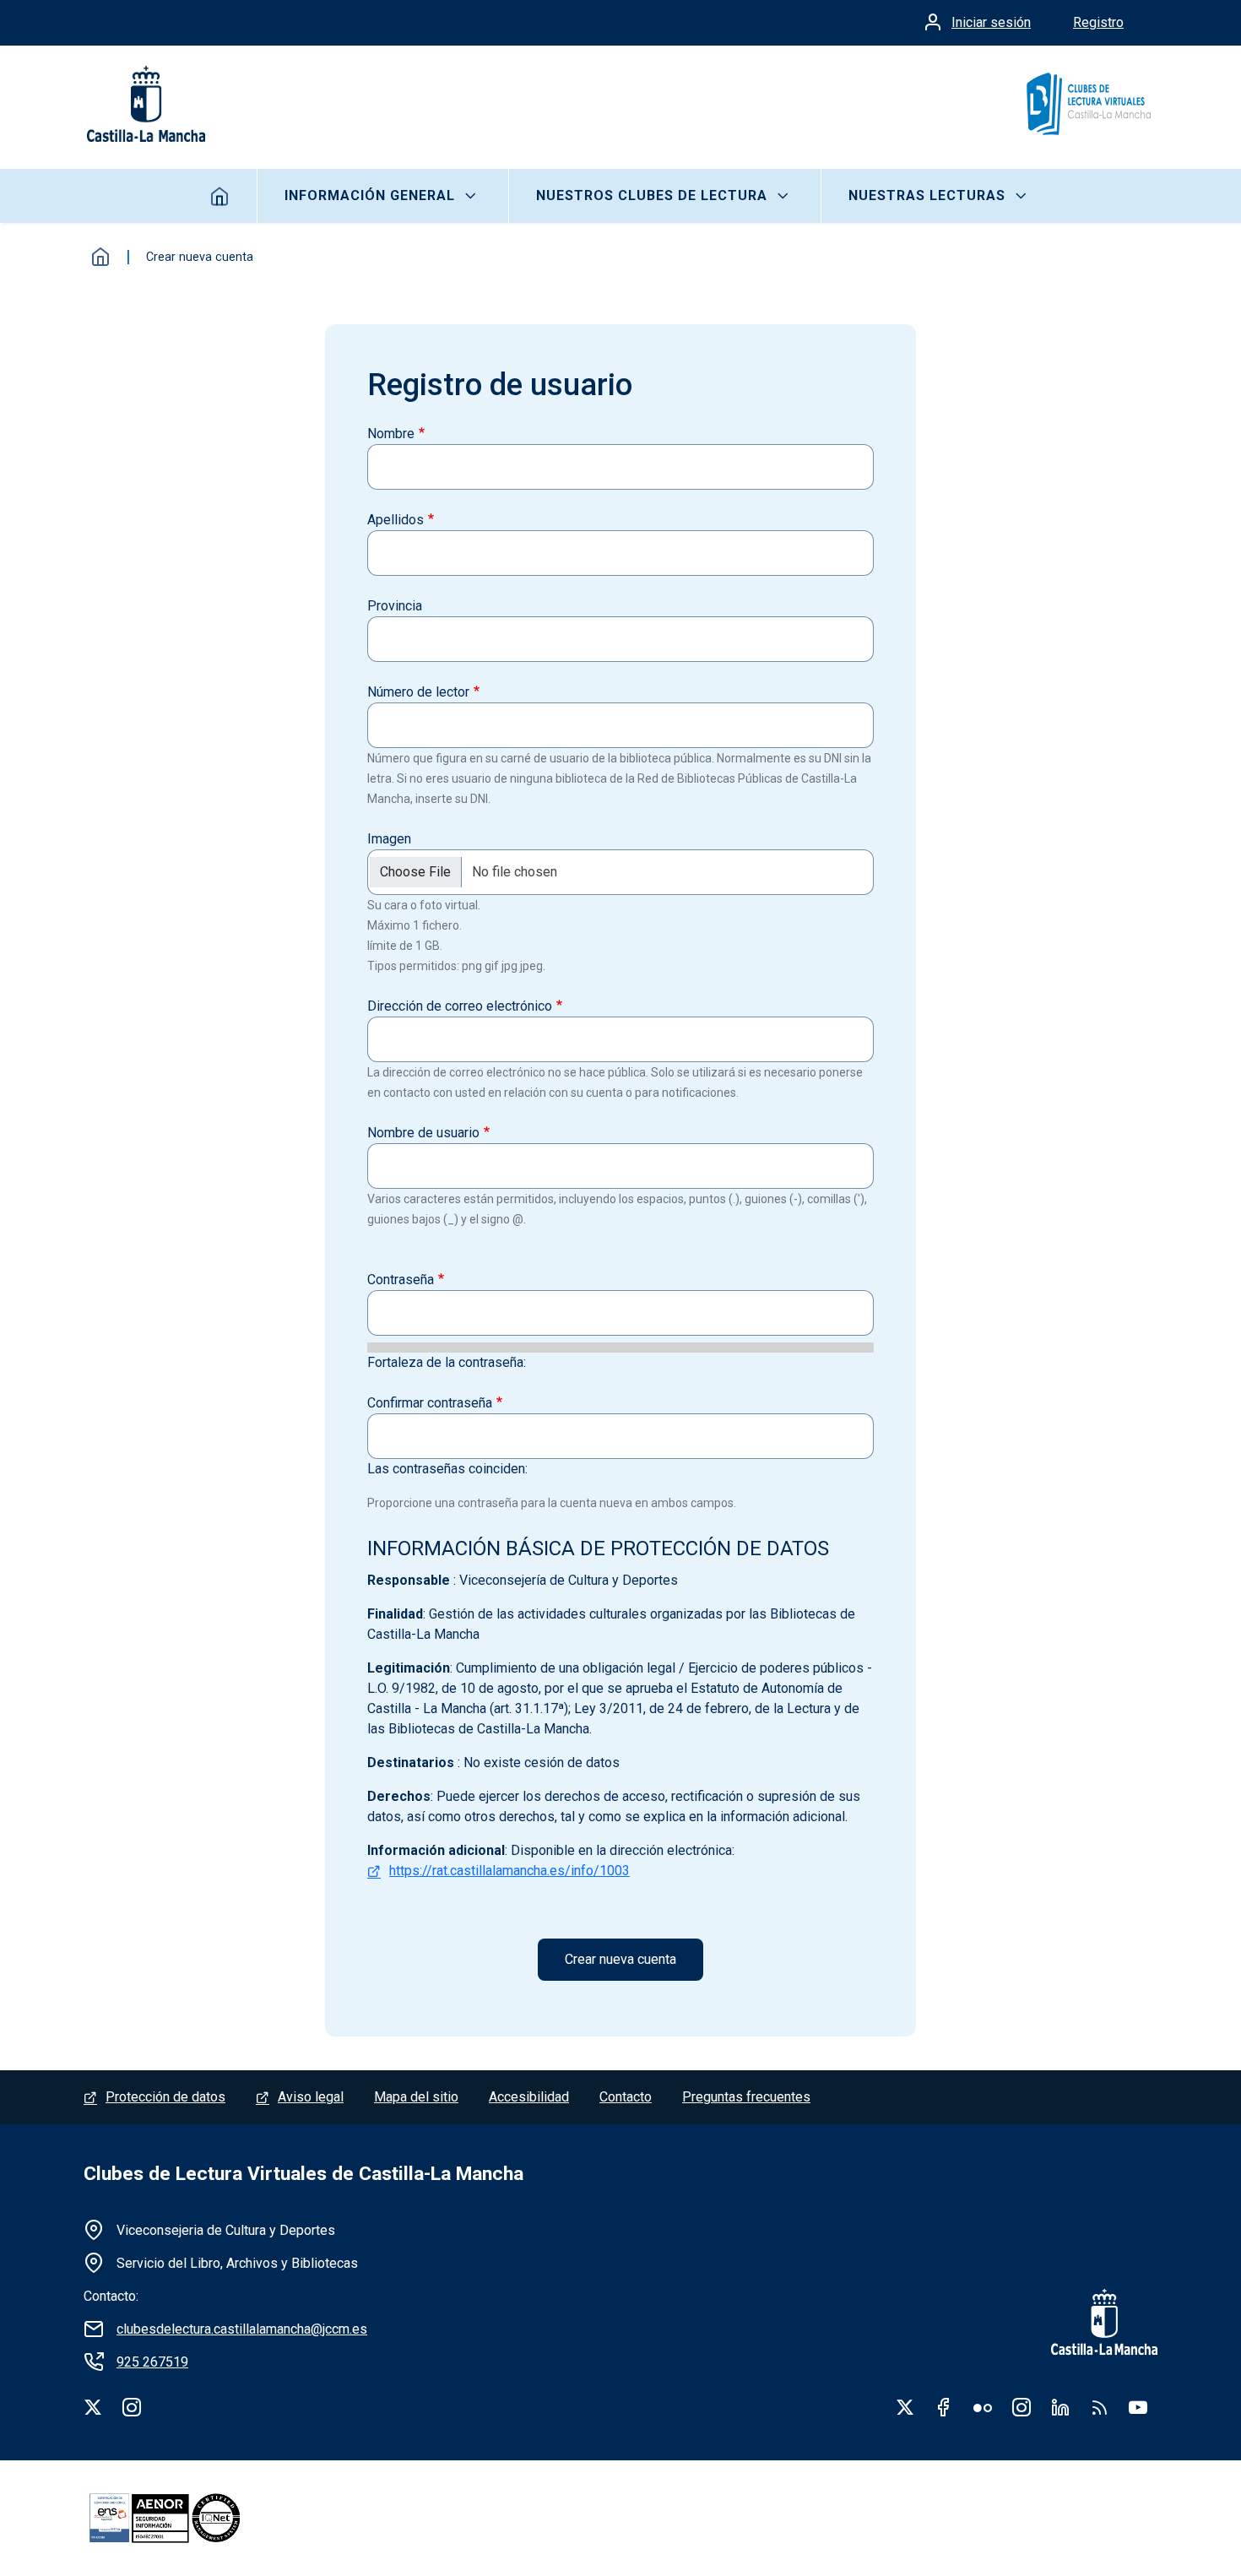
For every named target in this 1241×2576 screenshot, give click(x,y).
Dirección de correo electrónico (460, 1006)
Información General (370, 195)
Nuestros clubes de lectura (652, 195)
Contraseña (401, 1280)
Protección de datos (165, 2097)
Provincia (395, 606)
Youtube (1138, 2407)
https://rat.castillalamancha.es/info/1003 (509, 1871)
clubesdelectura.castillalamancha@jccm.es (242, 2329)
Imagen (389, 839)
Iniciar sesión (991, 22)
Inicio (220, 196)
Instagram (1022, 2407)
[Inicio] (1088, 104)
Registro (1098, 22)
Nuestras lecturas (927, 195)
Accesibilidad (529, 2097)
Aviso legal (311, 2097)
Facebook (944, 2407)
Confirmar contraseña (430, 1403)
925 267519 (152, 2362)
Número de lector (418, 692)
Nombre (391, 434)
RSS (1099, 2407)
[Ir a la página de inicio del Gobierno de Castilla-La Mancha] (144, 104)
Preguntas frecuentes (746, 2097)
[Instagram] (132, 2407)
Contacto (626, 2097)
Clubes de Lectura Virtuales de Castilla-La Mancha (303, 2174)
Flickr (983, 2407)
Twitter (905, 2407)
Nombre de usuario (423, 1133)
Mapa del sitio (416, 2097)
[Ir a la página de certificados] (193, 2518)
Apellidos (396, 520)
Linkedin (1060, 2407)
